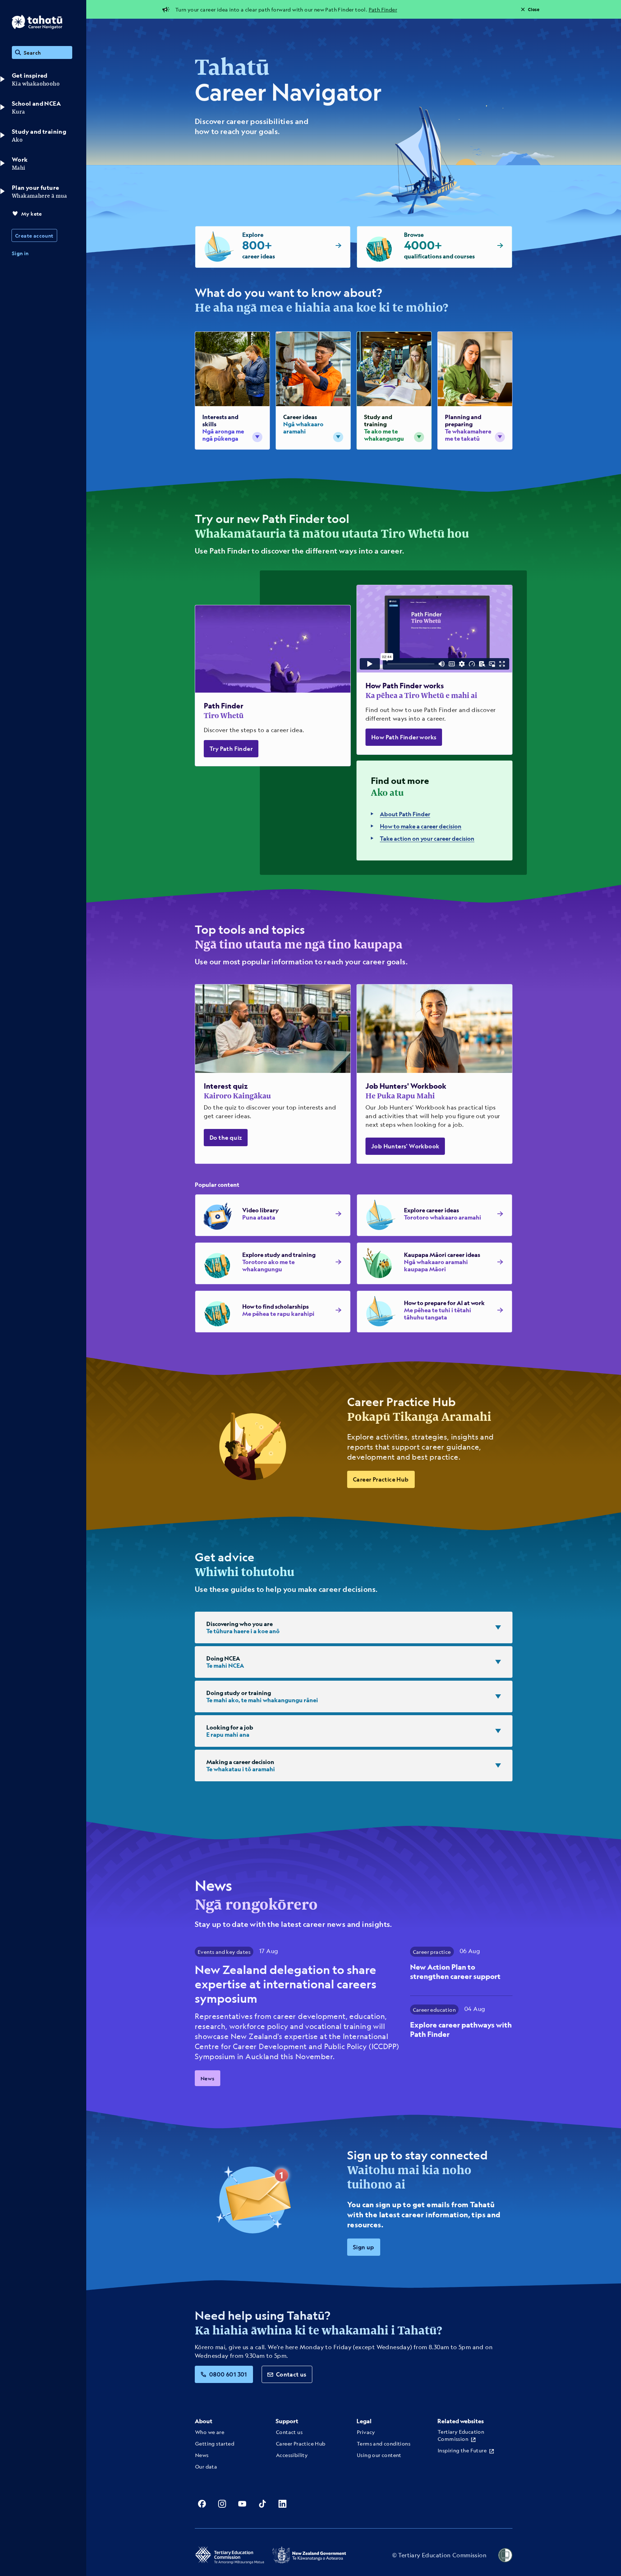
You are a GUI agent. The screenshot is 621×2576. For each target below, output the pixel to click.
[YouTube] (242, 2504)
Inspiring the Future (462, 2450)
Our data (206, 2466)
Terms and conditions (384, 2443)
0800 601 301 (228, 2374)
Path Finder (383, 9)
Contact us (291, 2374)
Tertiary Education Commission (461, 2435)
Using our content (379, 2455)
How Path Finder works (404, 737)
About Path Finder (405, 814)
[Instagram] (222, 2504)
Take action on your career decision (427, 838)
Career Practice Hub (381, 1479)
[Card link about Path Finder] (273, 686)
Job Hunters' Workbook (405, 1146)
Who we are (210, 2432)
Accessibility (292, 2455)
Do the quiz (226, 1137)
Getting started (215, 2443)
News (208, 2078)
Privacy (366, 2432)
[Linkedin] (282, 2504)
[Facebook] (202, 2504)
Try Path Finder (231, 749)
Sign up (364, 2247)
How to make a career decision (421, 826)
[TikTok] (262, 2504)
